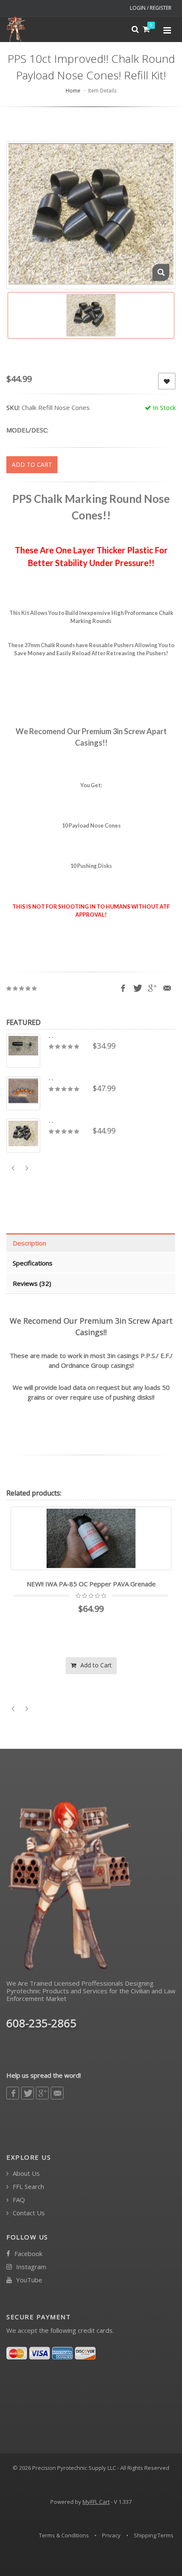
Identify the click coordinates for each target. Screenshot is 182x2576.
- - (51, 1037)
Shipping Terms (154, 2535)
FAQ (18, 2200)
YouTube (28, 2280)
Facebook (28, 2254)
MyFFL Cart (96, 2502)
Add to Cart (95, 1665)
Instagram (30, 2267)
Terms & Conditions (64, 2535)
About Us (25, 2173)
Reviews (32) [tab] (32, 1283)
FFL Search (28, 2187)
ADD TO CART (32, 464)
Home (73, 91)
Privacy (111, 2535)
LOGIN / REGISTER (151, 8)
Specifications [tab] (33, 1263)
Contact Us (28, 2213)
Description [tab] (29, 1243)
